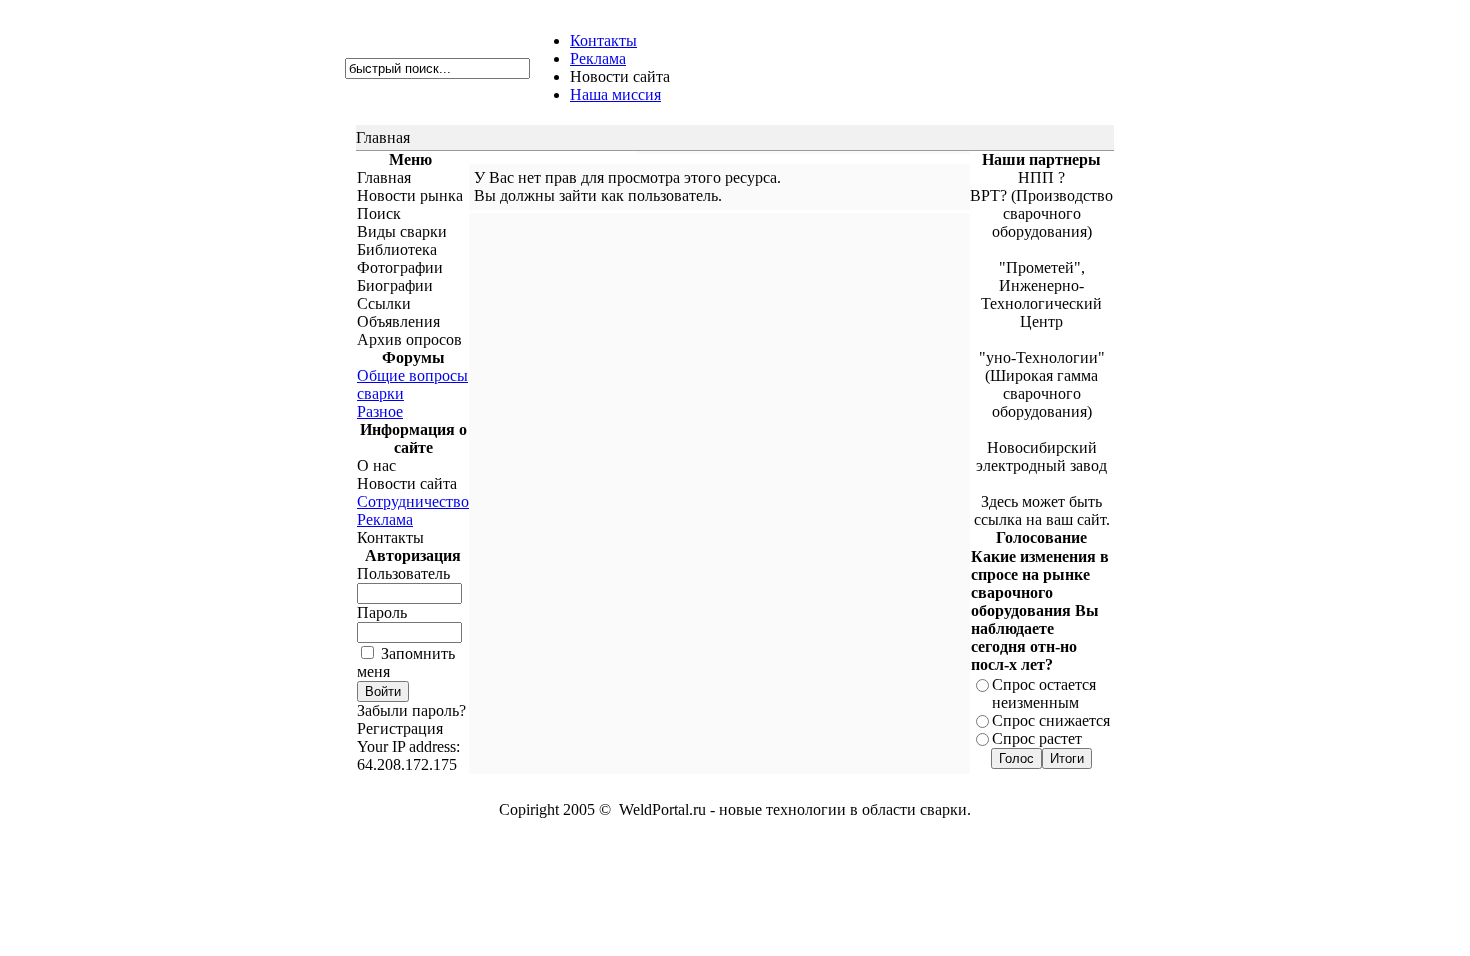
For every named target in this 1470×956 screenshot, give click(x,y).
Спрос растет (1037, 738)
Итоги (1067, 758)
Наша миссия (615, 94)
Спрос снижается (1051, 720)
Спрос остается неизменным (1044, 693)
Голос (1016, 758)
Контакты (603, 40)
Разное (380, 411)
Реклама (598, 58)
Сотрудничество (413, 501)
